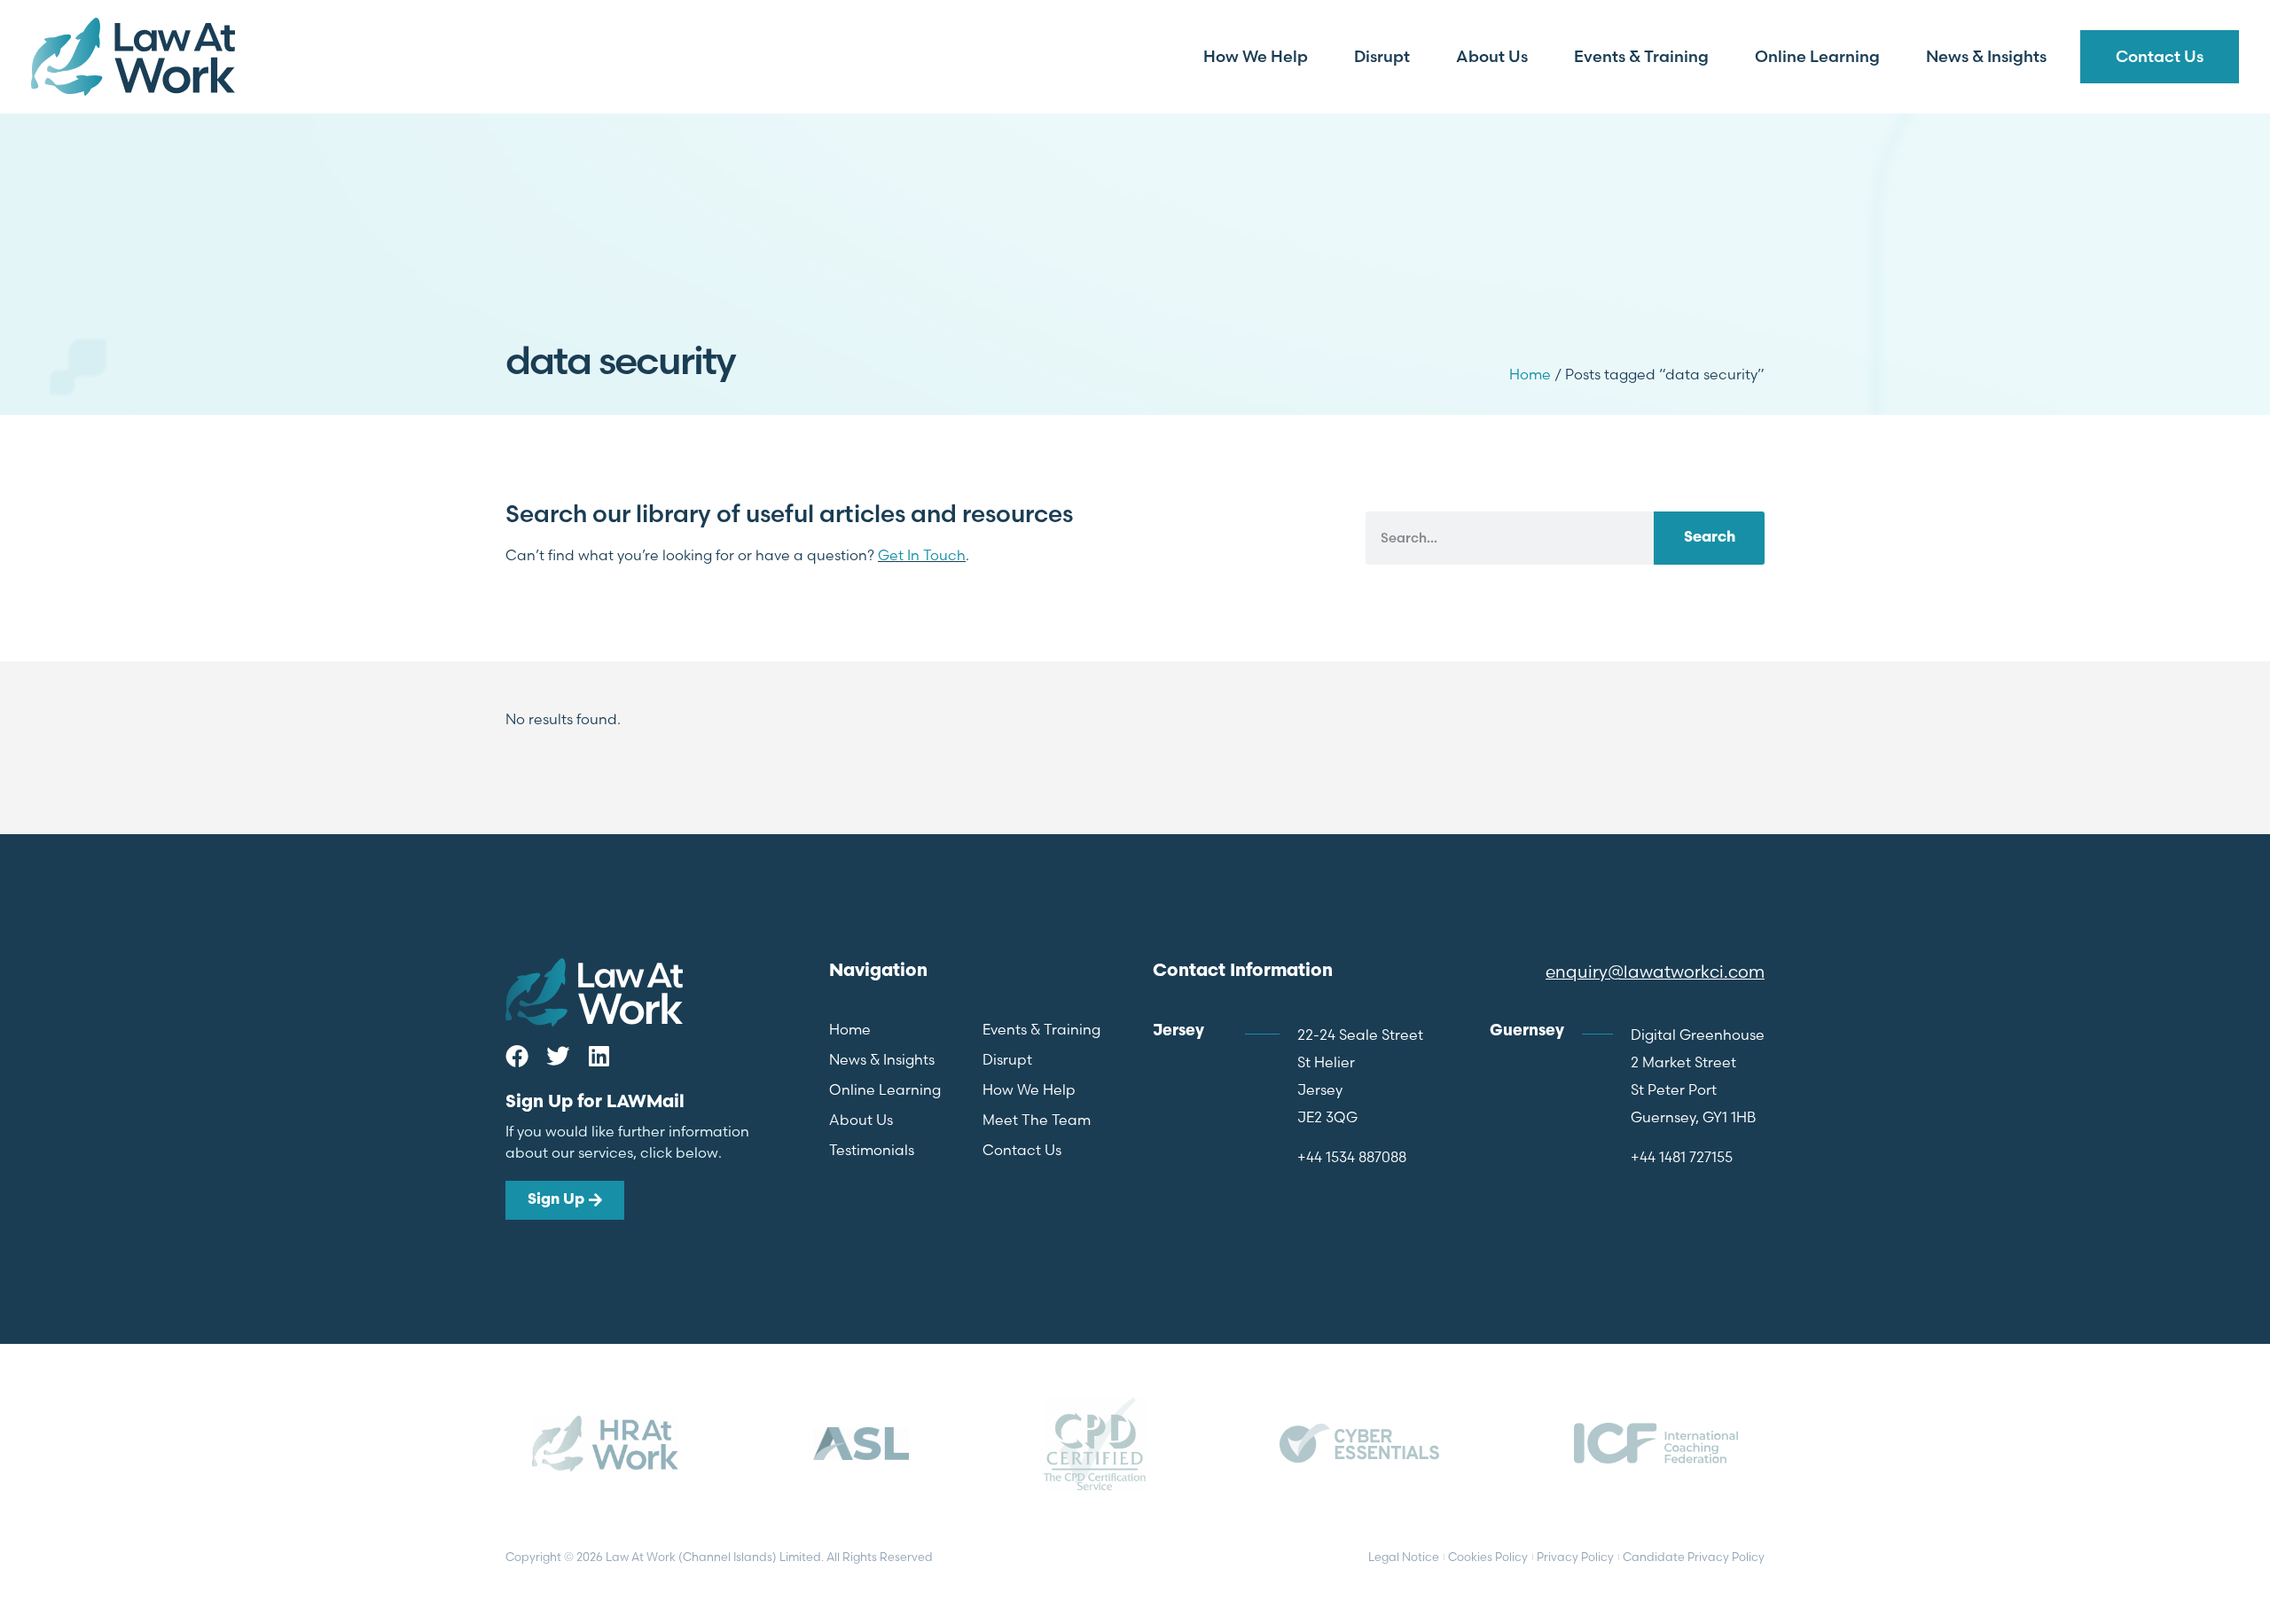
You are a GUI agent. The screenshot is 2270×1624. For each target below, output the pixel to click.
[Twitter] (558, 1056)
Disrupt (1382, 56)
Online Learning (1817, 56)
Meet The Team (1037, 1120)
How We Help (1256, 56)
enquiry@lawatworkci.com (1655, 972)
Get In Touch (922, 555)
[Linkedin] (599, 1056)
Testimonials (872, 1150)
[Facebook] (517, 1056)
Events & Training (1641, 56)
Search (1710, 538)
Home (1530, 374)
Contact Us (2160, 56)
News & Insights (1986, 56)
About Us (1492, 56)
